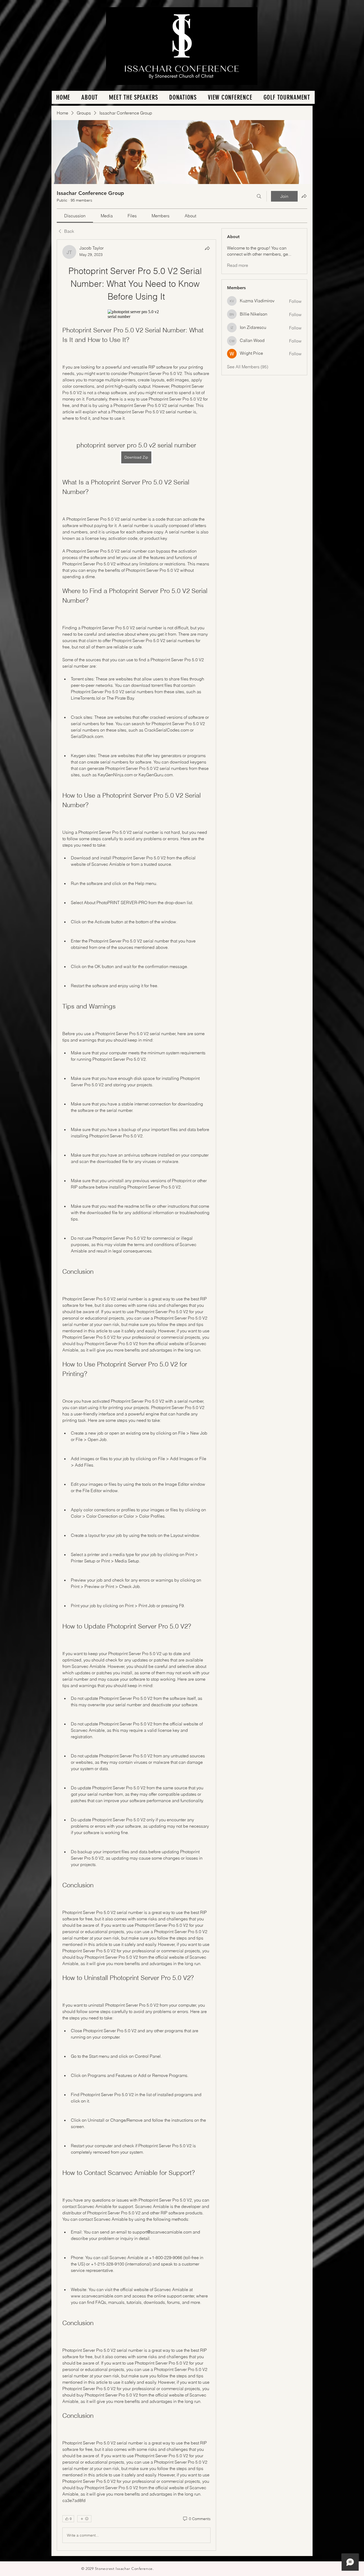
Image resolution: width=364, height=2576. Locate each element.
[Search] (259, 196)
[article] (136, 1395)
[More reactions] (84, 2519)
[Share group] (304, 196)
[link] (75, 216)
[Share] (207, 248)
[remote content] (136, 314)
